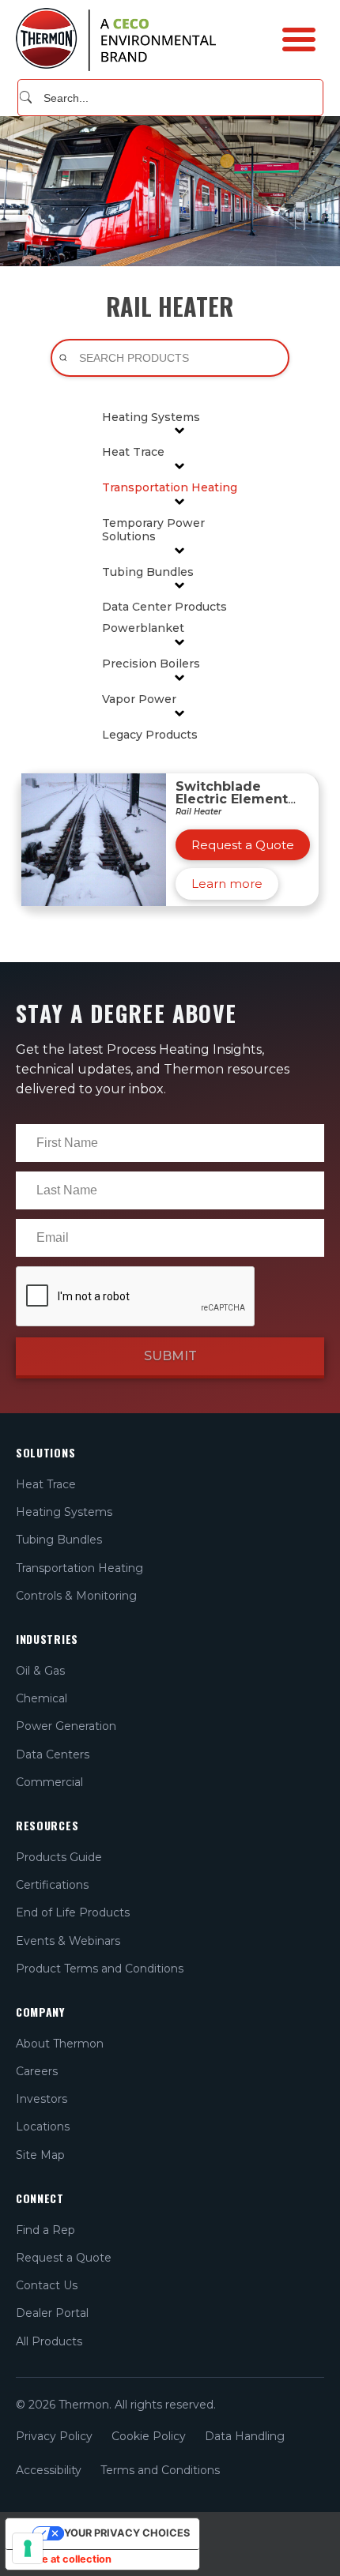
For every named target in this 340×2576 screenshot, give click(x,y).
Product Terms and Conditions (100, 1969)
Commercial (49, 1782)
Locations (43, 2127)
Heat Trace (133, 452)
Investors (42, 2099)
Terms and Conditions (160, 2470)
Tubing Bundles (148, 572)
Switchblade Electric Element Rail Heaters (232, 799)
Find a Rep (45, 2230)
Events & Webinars (68, 1941)
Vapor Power (139, 699)
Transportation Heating (170, 488)
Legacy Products (150, 735)
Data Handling (245, 2436)
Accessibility (49, 2470)
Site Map (40, 2155)
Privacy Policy (54, 2436)
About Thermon (60, 2044)
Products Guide (59, 1857)
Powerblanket (143, 628)
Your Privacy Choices (127, 2533)
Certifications (52, 1885)
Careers (37, 2071)
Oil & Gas (40, 1671)
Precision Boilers (151, 664)
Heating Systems (151, 417)
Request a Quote (64, 2258)
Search (26, 97)
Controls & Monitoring (76, 1596)
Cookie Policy (149, 2436)
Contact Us (47, 2285)
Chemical (42, 1698)
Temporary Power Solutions (153, 530)
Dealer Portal (52, 2313)
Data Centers (53, 1754)
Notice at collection (64, 2559)
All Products (49, 2341)
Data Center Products (164, 607)
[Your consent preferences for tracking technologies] (28, 2548)
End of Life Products (73, 1912)
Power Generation (66, 1726)
